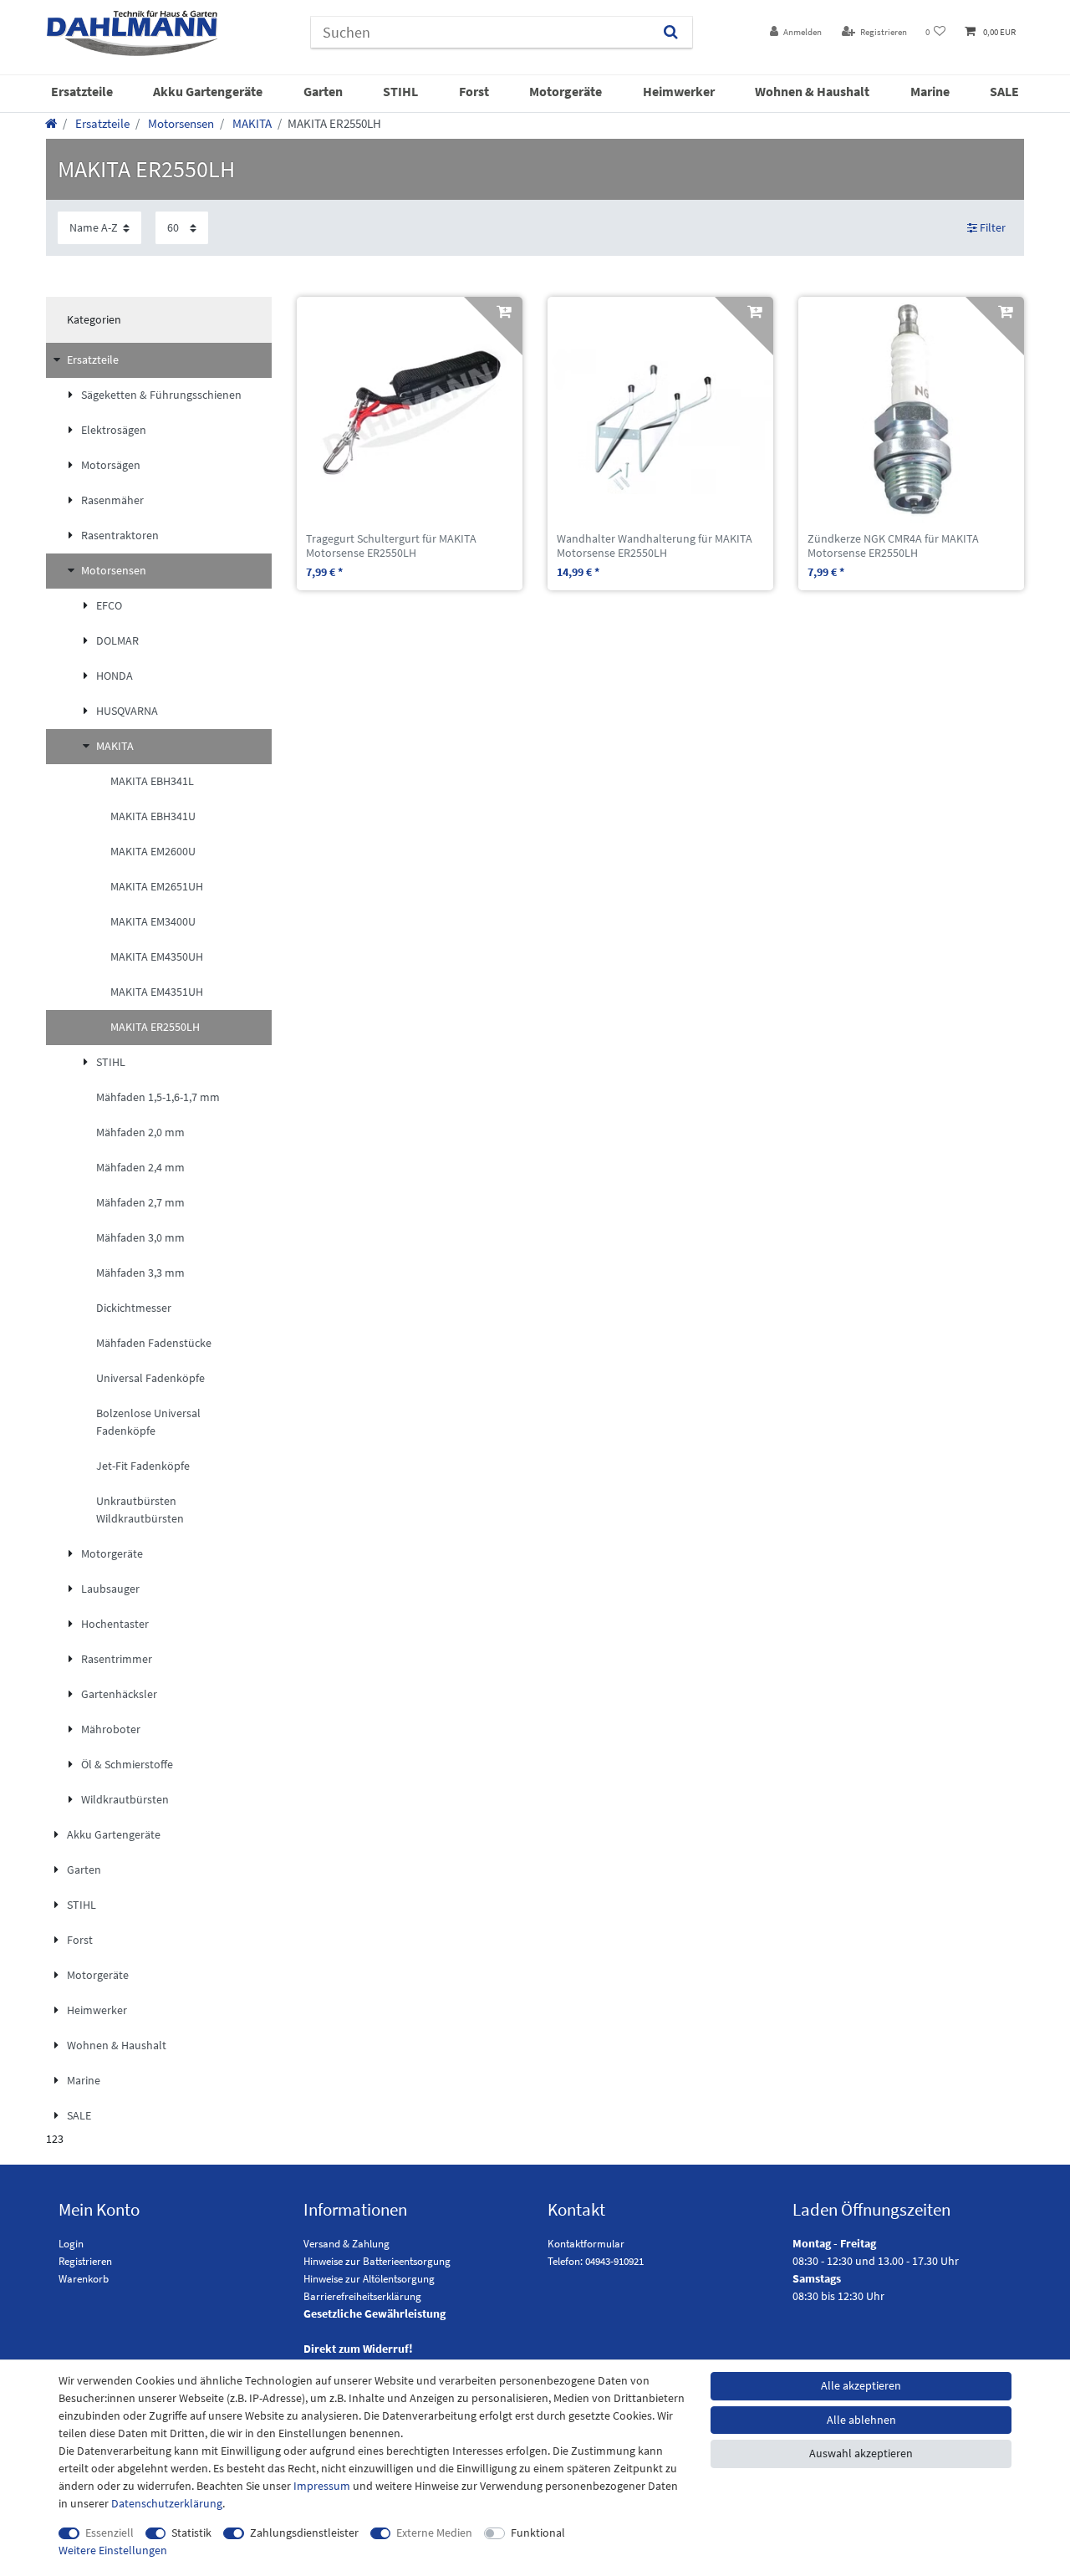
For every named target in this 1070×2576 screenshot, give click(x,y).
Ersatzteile (82, 91)
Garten (323, 91)
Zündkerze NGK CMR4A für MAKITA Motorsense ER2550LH (893, 546)
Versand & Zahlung (346, 2244)
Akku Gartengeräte (208, 91)
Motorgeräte (566, 91)
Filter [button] (993, 227)
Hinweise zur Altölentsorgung (369, 2279)
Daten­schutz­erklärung (167, 2503)
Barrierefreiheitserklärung (362, 2296)
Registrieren (85, 2261)
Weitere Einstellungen (113, 2550)
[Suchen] (671, 32)
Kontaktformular (586, 2244)
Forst (474, 91)
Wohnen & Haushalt (812, 91)
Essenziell (110, 2533)
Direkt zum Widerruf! (358, 2349)
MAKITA (251, 123)
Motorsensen (180, 123)
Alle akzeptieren (861, 2385)
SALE (1004, 91)
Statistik (191, 2533)
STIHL (400, 91)
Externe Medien (434, 2533)
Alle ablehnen (861, 2420)
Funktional (538, 2533)
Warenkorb (84, 2279)
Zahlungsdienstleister (304, 2533)
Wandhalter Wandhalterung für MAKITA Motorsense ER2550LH (655, 546)
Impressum (322, 2486)
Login (71, 2244)
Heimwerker (679, 91)
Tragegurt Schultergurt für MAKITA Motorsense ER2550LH (391, 546)
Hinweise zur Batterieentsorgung (377, 2261)
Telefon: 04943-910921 (596, 2261)
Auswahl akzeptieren (861, 2453)
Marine (930, 91)
